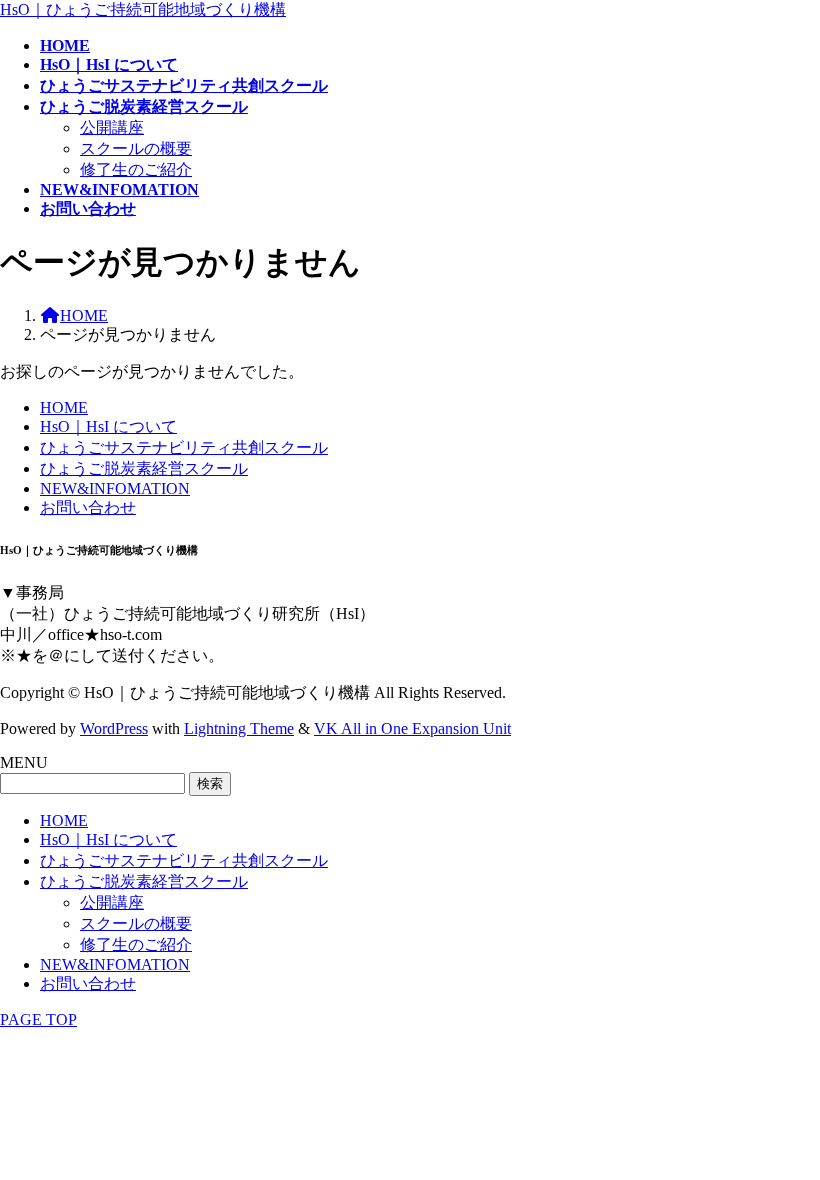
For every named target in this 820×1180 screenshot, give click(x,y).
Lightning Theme (239, 728)
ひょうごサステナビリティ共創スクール (184, 447)
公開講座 (112, 127)
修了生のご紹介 (136, 169)
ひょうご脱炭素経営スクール (144, 468)
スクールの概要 (136, 148)
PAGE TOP (38, 1019)
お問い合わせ (88, 507)
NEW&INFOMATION (115, 488)
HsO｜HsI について (108, 426)
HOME (64, 407)
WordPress (114, 728)
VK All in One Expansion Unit (412, 728)
